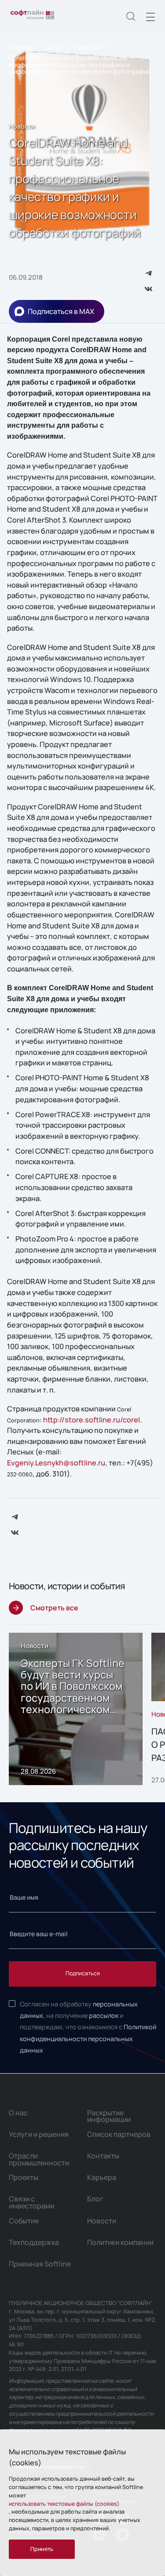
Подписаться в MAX (61, 311)
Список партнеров (119, 2134)
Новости (88, 47)
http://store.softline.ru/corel (92, 1420)
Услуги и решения (39, 2134)
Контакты (103, 2156)
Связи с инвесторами (31, 2202)
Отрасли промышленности (39, 2159)
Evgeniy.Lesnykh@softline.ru (56, 1463)
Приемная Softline (40, 2264)
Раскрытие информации (109, 2116)
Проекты (24, 2177)
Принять (42, 2549)
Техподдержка (34, 2242)
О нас (54, 47)
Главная (21, 47)
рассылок (104, 2015)
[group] (76, 1709)
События (24, 2221)
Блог (95, 2199)
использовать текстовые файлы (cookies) (64, 2504)
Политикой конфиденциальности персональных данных (88, 2038)
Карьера (102, 2177)
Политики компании (120, 2242)
